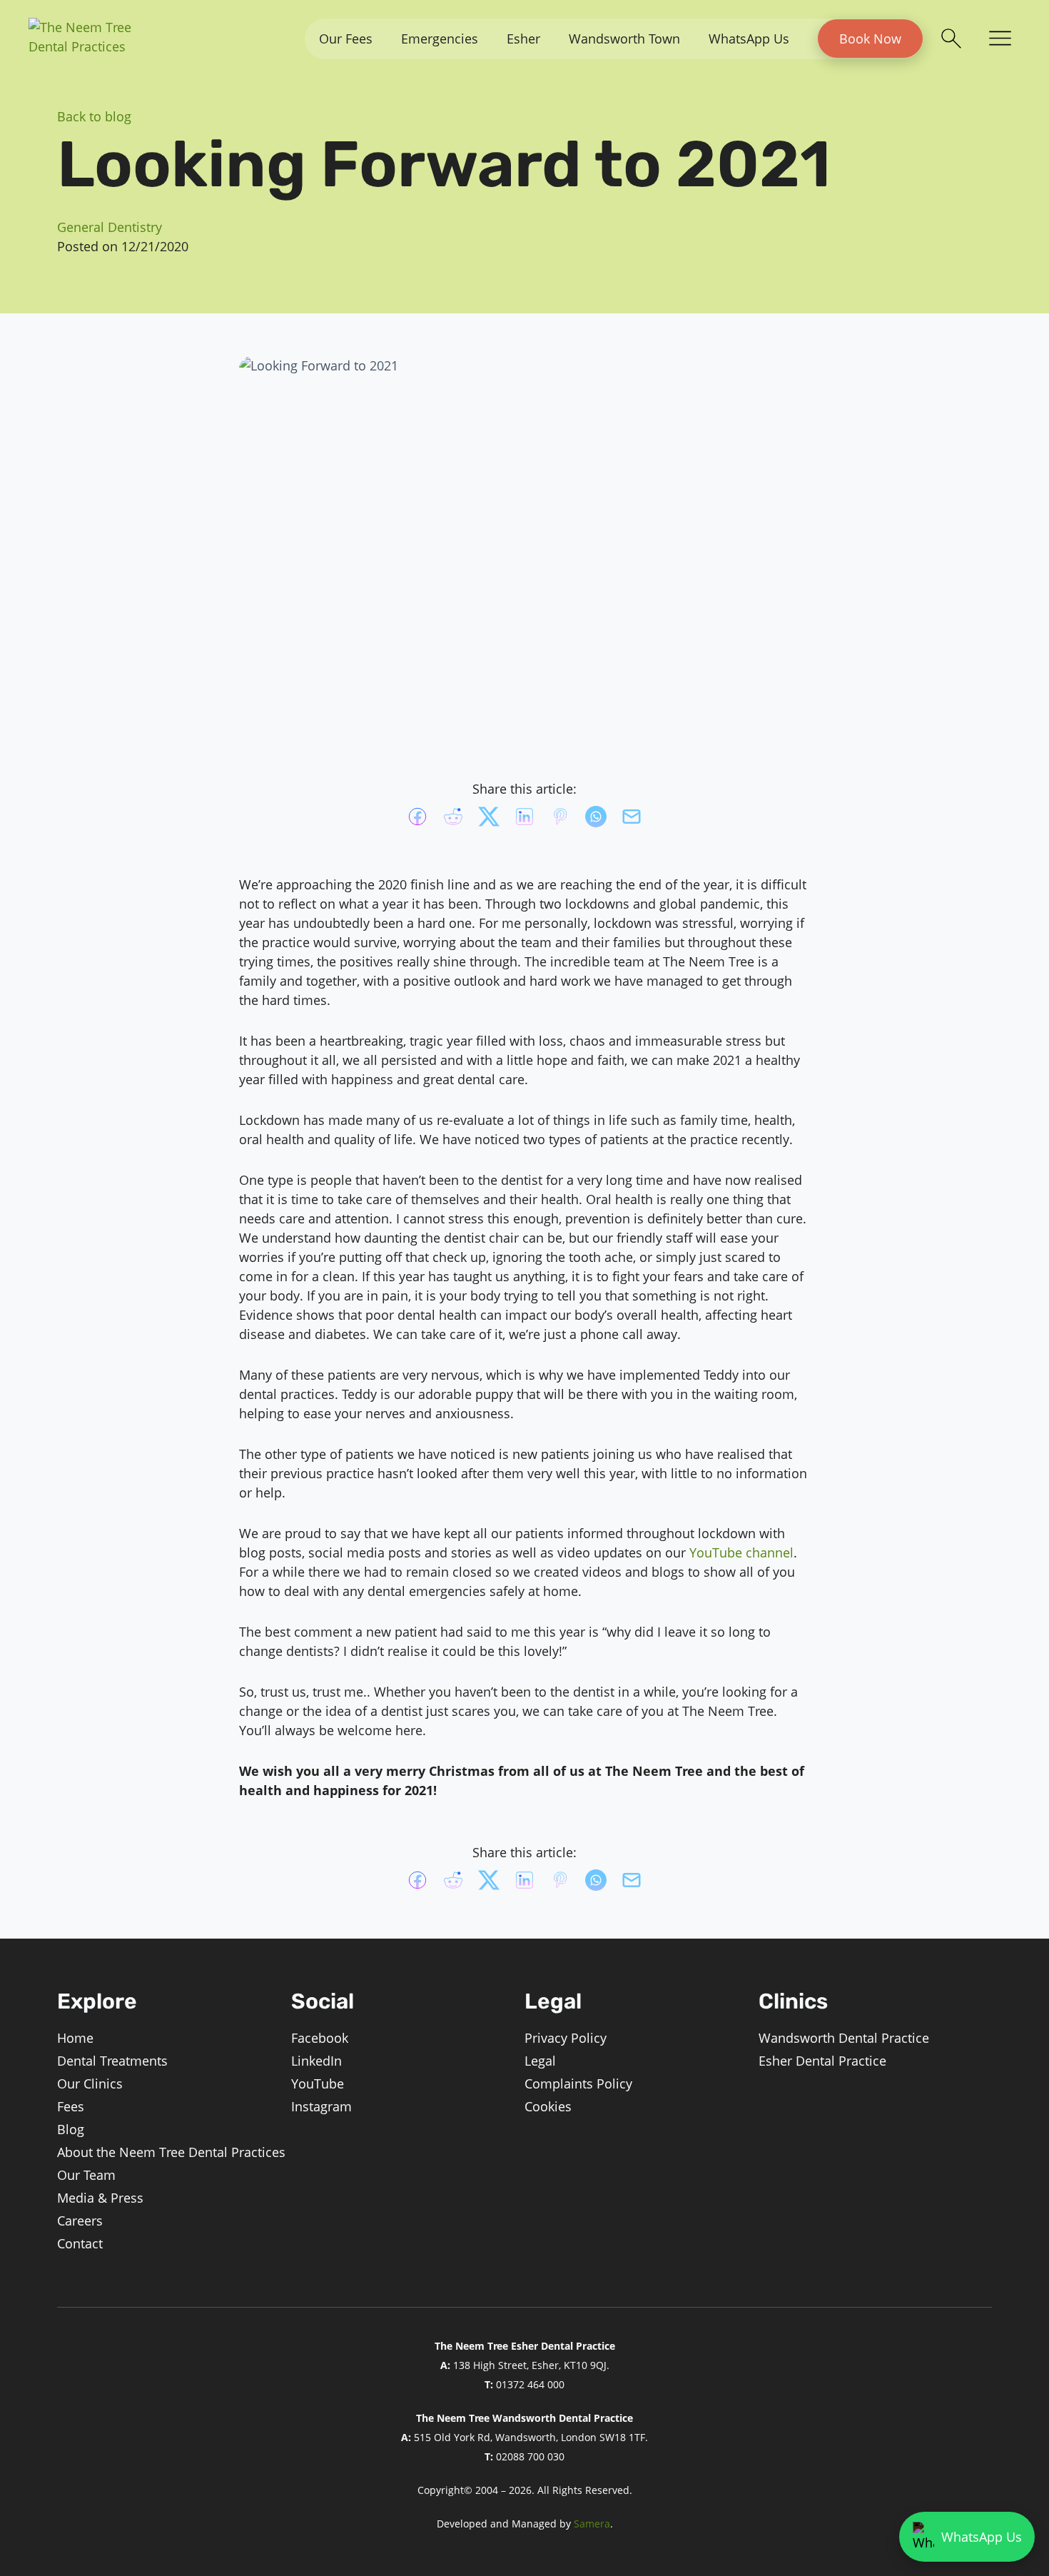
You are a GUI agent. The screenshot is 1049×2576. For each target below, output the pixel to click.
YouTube (318, 2083)
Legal (540, 2061)
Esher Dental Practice (822, 2061)
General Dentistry (110, 227)
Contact (80, 2243)
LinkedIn (316, 2061)
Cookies (548, 2106)
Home (75, 2038)
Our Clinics (90, 2083)
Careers (80, 2221)
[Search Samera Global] (951, 39)
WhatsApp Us (749, 39)
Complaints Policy (578, 2083)
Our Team (86, 2175)
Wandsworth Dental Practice (844, 2038)
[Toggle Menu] (1000, 39)
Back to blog (94, 116)
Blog (71, 2129)
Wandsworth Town (624, 39)
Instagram (321, 2106)
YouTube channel (741, 1552)
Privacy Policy (566, 2038)
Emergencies (440, 39)
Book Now (870, 39)
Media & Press (100, 2198)
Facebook (320, 2038)
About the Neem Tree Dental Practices (171, 2152)
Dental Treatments (112, 2061)
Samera (592, 2524)
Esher (523, 39)
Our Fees (346, 39)
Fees (71, 2106)
